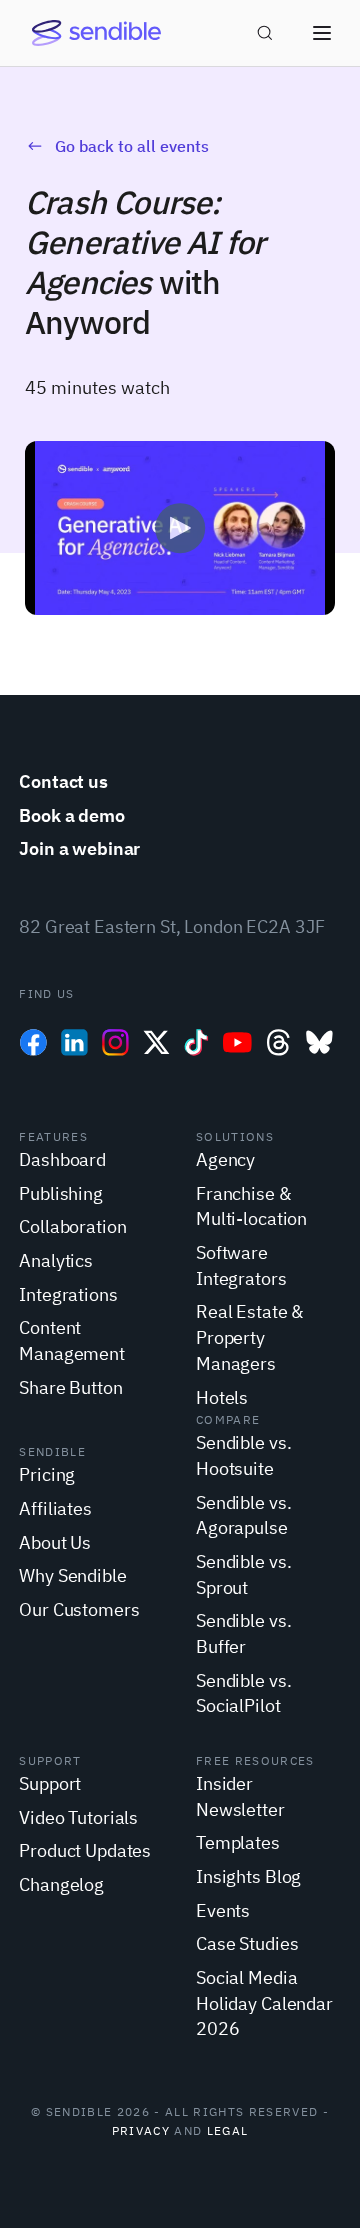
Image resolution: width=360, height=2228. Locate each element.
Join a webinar (79, 848)
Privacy (141, 2130)
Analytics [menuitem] (56, 1260)
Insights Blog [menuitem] (248, 1876)
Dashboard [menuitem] (62, 1159)
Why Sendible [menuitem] (72, 1575)
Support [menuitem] (50, 1783)
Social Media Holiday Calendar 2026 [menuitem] (264, 2003)
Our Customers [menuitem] (79, 1609)
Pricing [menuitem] (47, 1474)
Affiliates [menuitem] (55, 1508)
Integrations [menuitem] (68, 1294)
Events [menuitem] (223, 1910)
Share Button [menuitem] (70, 1387)
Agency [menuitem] (225, 1159)
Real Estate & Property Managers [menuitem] (249, 1337)
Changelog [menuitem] (61, 1884)
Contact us (63, 781)
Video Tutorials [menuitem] (78, 1817)
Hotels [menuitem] (222, 1397)
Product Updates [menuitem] (85, 1850)
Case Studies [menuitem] (247, 1943)
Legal (228, 2130)
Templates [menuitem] (238, 1842)
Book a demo (72, 815)
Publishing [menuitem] (61, 1193)
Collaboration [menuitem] (72, 1226)
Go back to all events (132, 146)
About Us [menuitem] (55, 1542)
